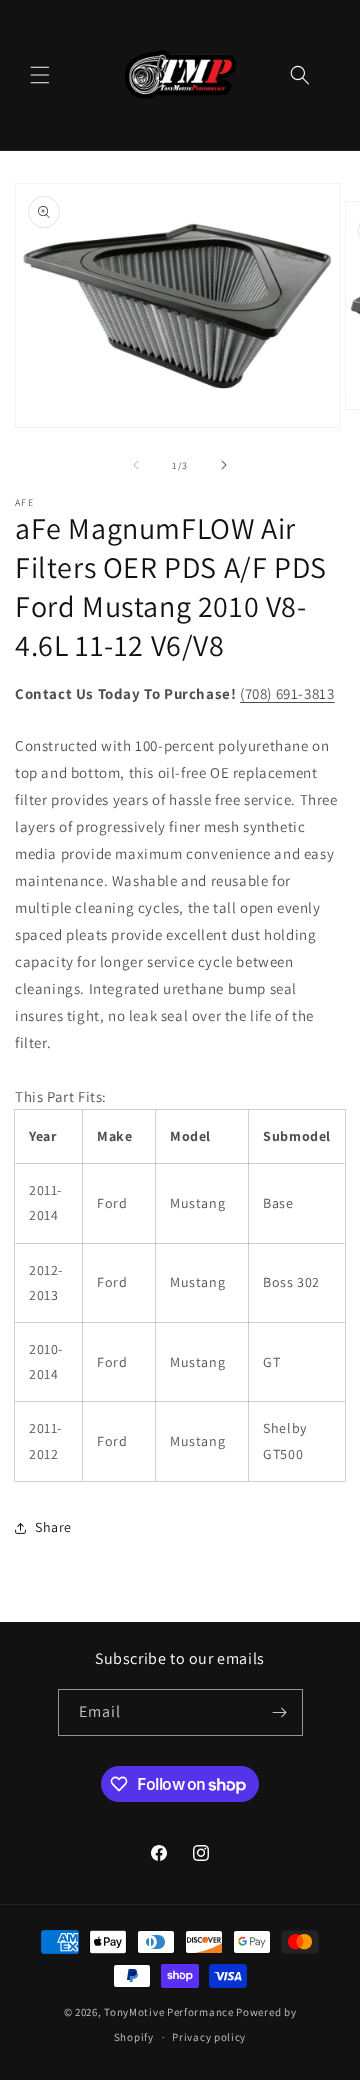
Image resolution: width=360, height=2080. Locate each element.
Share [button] (53, 1527)
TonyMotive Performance (168, 2012)
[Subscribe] (280, 1712)
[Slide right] (224, 465)
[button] (40, 75)
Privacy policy (209, 2037)
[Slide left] (136, 465)
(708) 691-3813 (287, 693)
